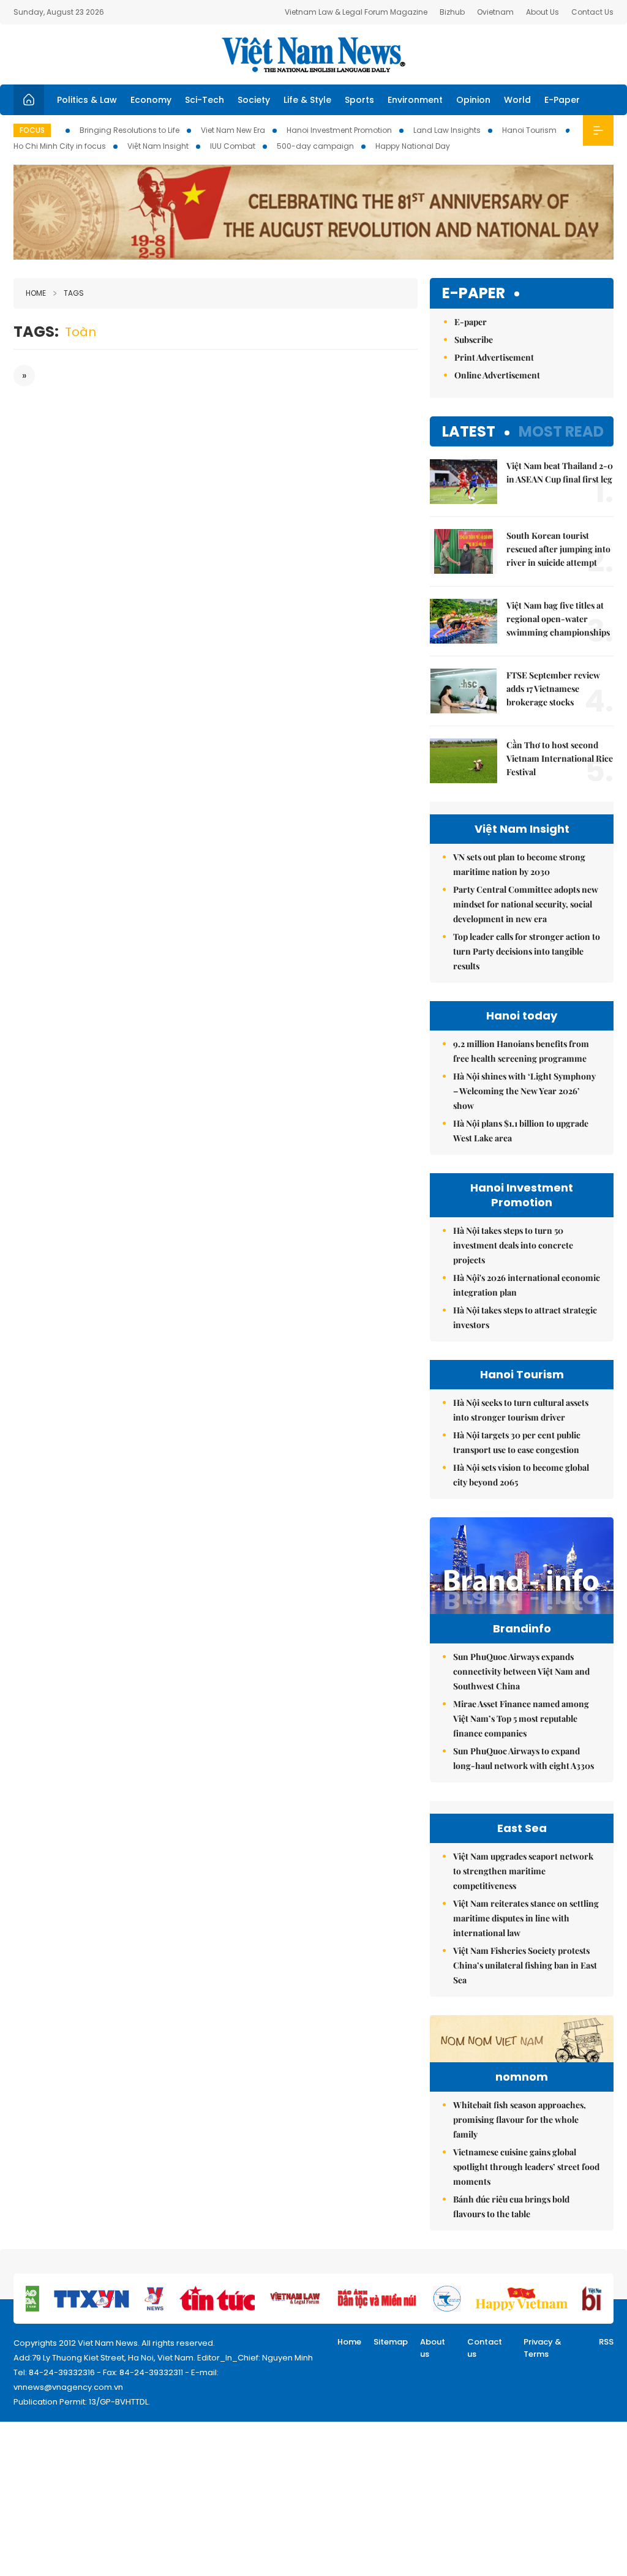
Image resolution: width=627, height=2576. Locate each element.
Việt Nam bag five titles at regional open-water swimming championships (558, 619)
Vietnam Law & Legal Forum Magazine (356, 12)
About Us (543, 12)
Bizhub (452, 12)
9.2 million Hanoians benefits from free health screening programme (521, 1051)
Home (36, 293)
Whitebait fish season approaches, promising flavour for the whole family (520, 2120)
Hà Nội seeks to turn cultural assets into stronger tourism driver (521, 1410)
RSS (606, 2342)
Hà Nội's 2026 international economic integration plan (527, 1285)
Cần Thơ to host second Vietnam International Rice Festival (560, 758)
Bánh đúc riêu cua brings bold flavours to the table (511, 2206)
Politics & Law (87, 100)
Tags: (36, 332)
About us (433, 2348)
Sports (359, 100)
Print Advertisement (494, 357)
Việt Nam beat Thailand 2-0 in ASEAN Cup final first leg (560, 472)
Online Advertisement (497, 375)
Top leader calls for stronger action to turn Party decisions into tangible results (527, 951)
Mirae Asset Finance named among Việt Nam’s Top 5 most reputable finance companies (521, 1718)
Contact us (485, 2348)
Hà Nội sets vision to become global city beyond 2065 (521, 1475)
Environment (415, 100)
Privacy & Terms (543, 2348)
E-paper (474, 294)
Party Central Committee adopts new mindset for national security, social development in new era (526, 904)
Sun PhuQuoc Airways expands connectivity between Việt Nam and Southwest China (521, 1671)
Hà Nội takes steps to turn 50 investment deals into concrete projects (513, 1245)
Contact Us (592, 12)
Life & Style (307, 100)
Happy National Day (413, 146)
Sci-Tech (205, 100)
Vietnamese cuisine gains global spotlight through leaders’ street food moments (526, 2167)
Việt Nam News (313, 54)
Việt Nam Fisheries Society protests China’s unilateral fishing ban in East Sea (525, 1965)
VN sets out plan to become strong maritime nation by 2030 (519, 864)
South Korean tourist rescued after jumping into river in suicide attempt (558, 549)
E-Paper (562, 100)
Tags (74, 293)
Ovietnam (495, 12)
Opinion (473, 100)
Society (254, 100)
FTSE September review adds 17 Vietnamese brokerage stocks (553, 689)
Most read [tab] (561, 431)
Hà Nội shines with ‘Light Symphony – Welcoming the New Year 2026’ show (524, 1091)
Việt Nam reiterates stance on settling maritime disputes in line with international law (526, 1918)
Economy (151, 100)
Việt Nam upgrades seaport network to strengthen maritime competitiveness (523, 1871)
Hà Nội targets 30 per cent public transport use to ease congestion (517, 1442)
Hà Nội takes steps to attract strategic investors (525, 1317)
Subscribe (474, 340)
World (517, 100)
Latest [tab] (469, 431)
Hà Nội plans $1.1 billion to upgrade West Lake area (521, 1131)
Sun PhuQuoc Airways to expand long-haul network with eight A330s (524, 1758)
